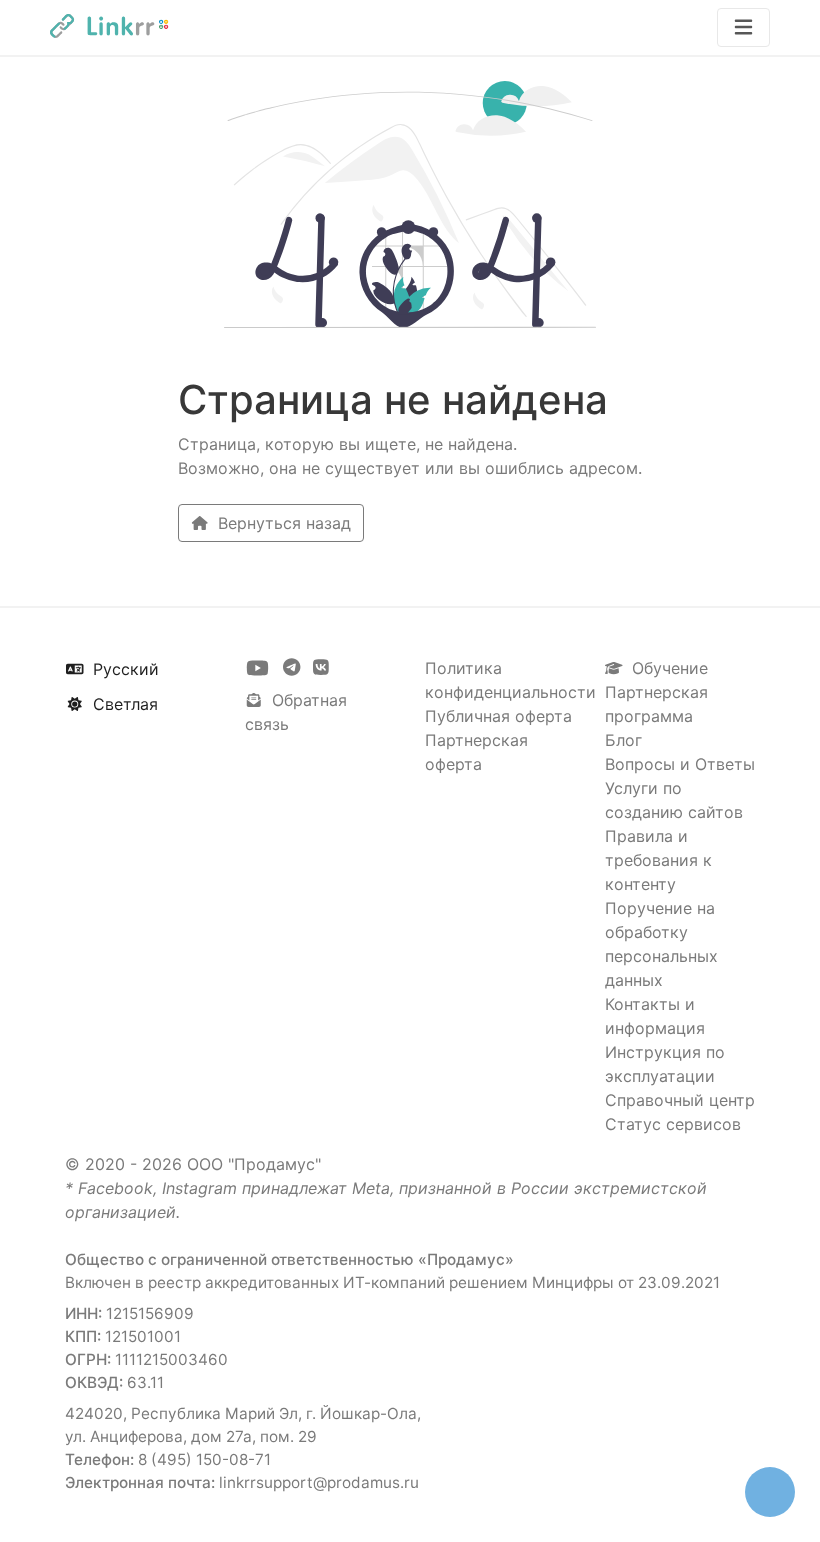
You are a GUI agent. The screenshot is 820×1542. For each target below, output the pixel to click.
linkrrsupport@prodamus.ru (319, 1482)
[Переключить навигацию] (743, 27)
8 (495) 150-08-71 (204, 1459)
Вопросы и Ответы (680, 764)
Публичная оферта (498, 716)
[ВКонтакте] (321, 668)
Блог (623, 740)
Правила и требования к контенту (658, 860)
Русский (123, 669)
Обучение (667, 668)
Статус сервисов (673, 1124)
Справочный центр (680, 1100)
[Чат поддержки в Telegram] (294, 668)
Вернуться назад (282, 523)
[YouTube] (260, 668)
